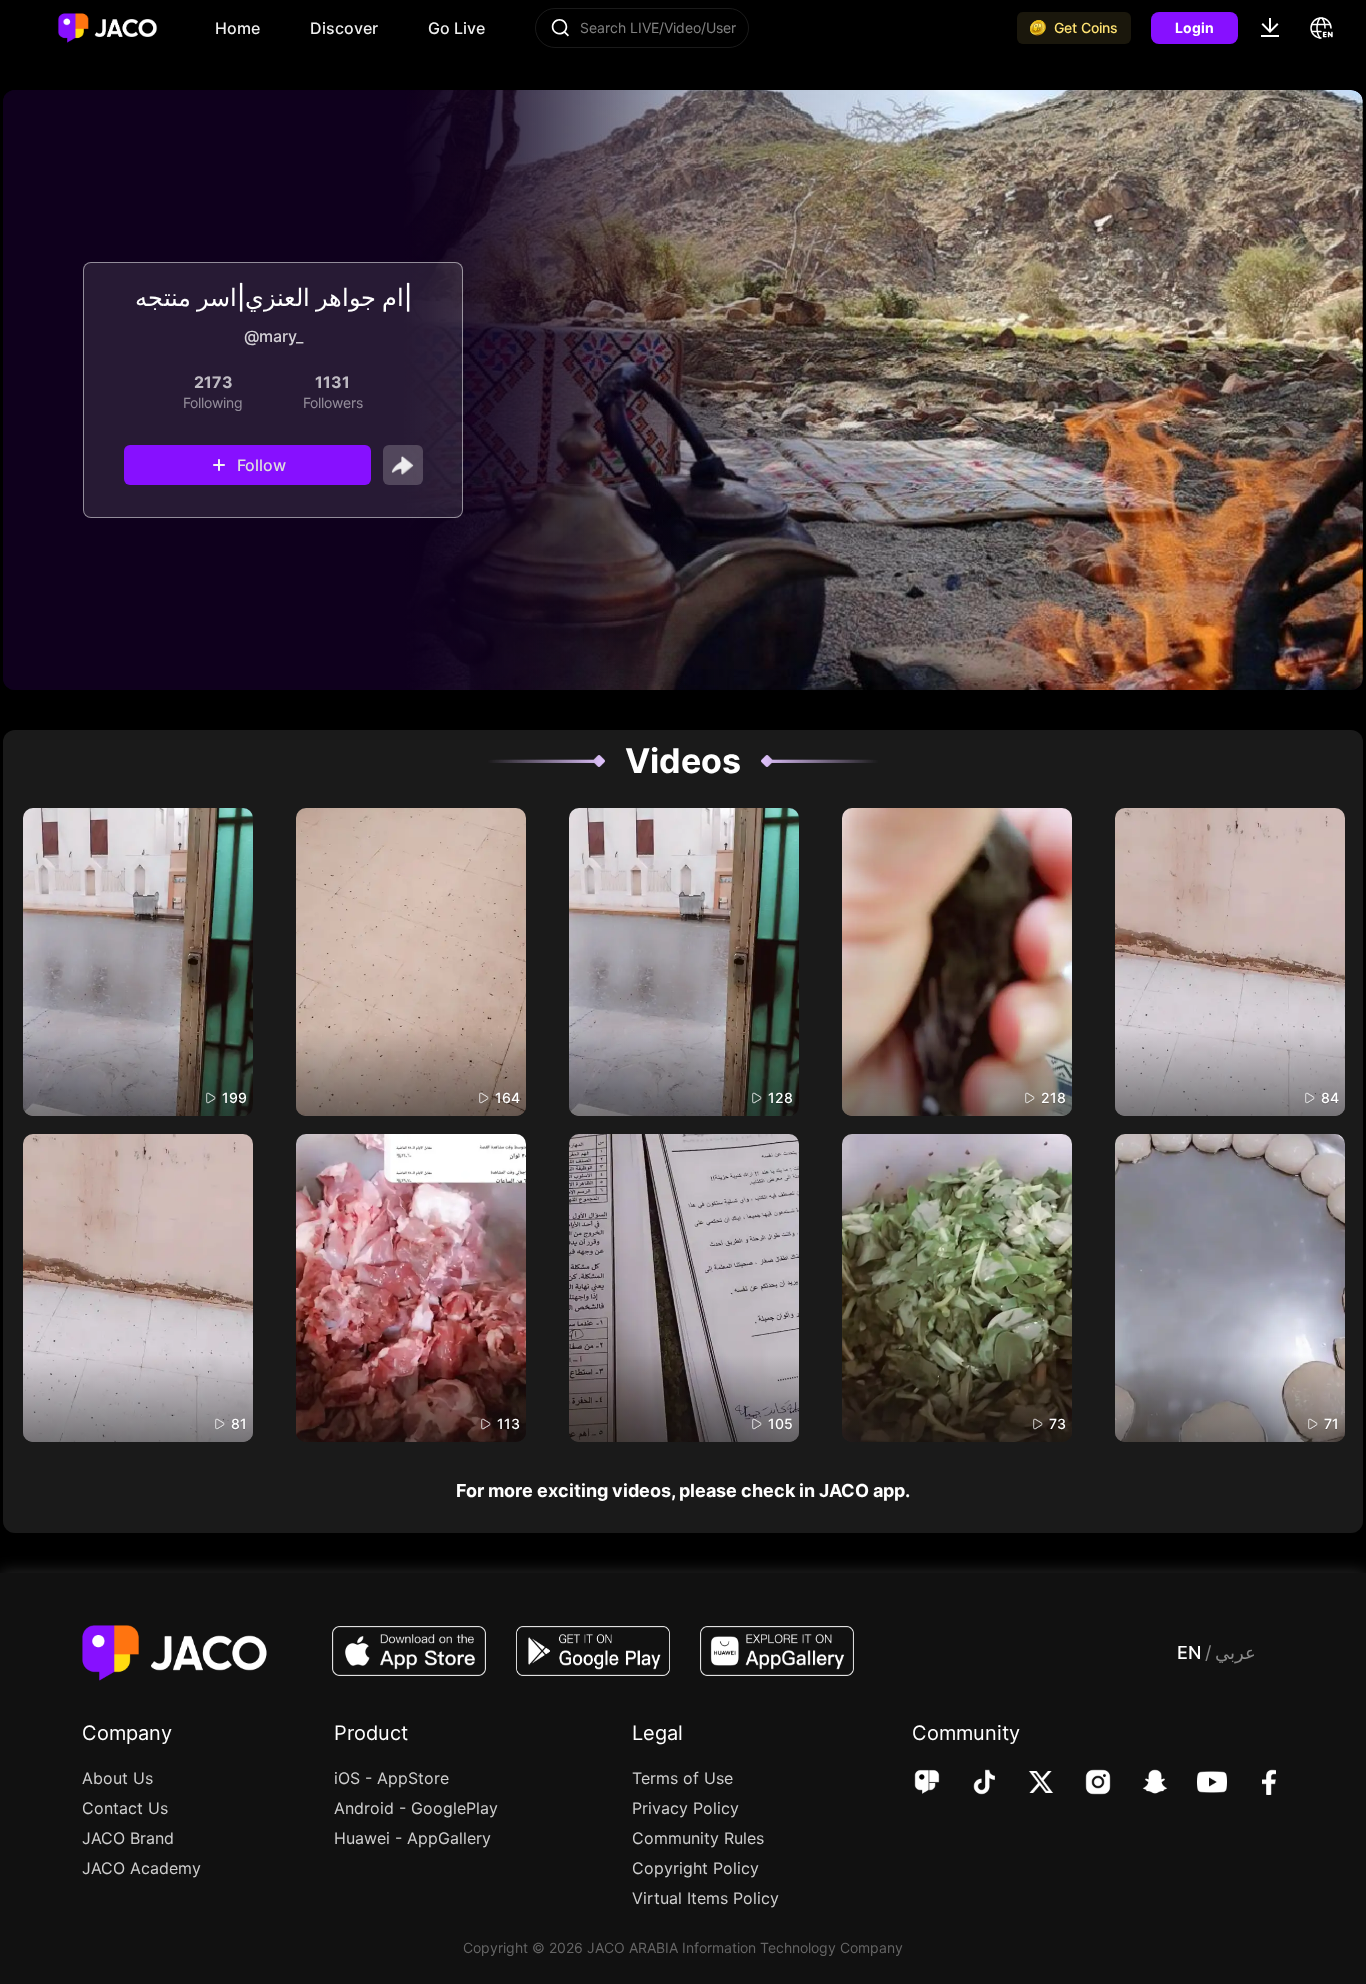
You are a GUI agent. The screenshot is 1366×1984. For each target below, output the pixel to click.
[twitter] (1027, 1784)
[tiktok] (970, 1784)
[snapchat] (1141, 1784)
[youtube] (1198, 1784)
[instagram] (1084, 1784)
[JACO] (927, 1784)
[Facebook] (1255, 1784)
